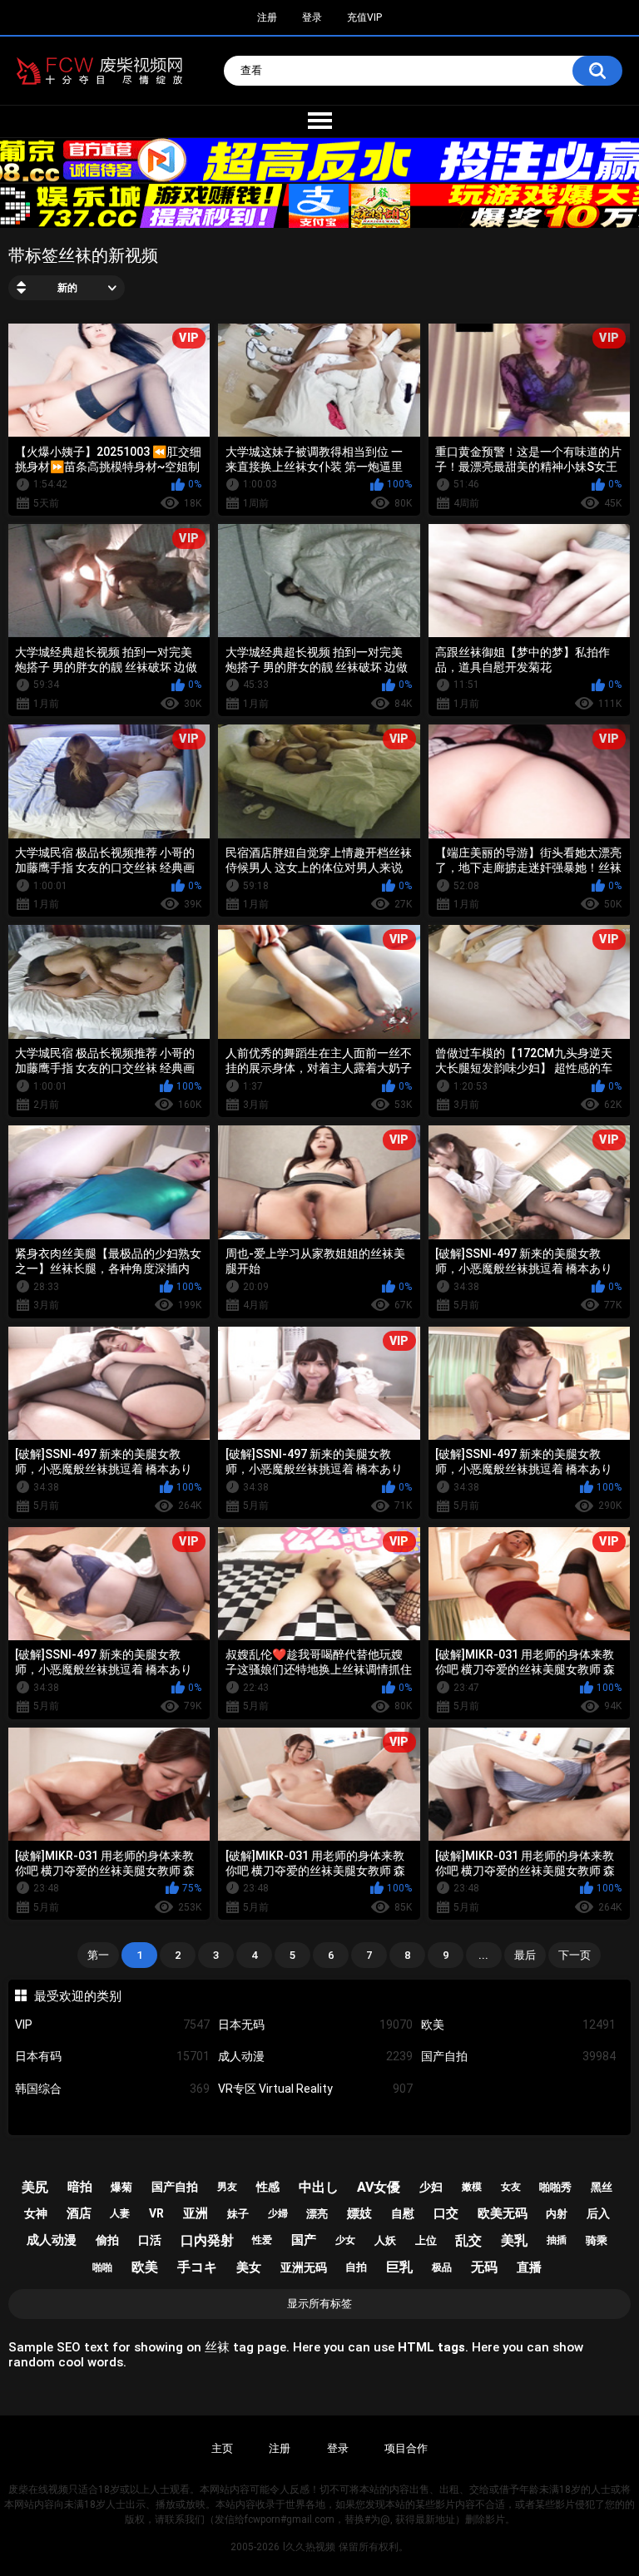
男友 (227, 2187)
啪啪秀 (555, 2187)
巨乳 (399, 2267)
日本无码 (315, 2025)
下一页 (575, 1955)
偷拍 (107, 2240)
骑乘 (597, 2240)
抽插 (557, 2240)
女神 (36, 2213)
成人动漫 (315, 2056)
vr (156, 2213)
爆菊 (121, 2187)
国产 (304, 2240)
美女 (249, 2267)
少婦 (278, 2213)
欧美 (518, 2025)
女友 (511, 2187)
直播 (529, 2267)
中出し (319, 2187)
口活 (150, 2240)
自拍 (356, 2267)
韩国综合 (112, 2089)
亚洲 (196, 2213)
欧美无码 (503, 2213)
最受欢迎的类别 (77, 1996)
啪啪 (102, 2267)
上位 (426, 2240)
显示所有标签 (319, 2304)
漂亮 (317, 2214)
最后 (525, 1955)
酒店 (79, 2213)
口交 (446, 2213)
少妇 (431, 2187)
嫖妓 (359, 2213)
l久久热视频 (309, 2547)
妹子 (238, 2214)
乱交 (468, 2240)
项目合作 (406, 2448)
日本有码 (112, 2056)
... (483, 1955)
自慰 (403, 2213)
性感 (268, 2187)
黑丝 (602, 2187)
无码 (484, 2267)
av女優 (379, 2187)
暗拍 (80, 2187)
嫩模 (472, 2187)
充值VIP (364, 17)
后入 (598, 2213)
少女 (345, 2240)
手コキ (197, 2267)
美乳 (514, 2240)
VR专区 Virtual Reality (315, 2089)
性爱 (262, 2240)
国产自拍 (518, 2056)
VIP (112, 2025)
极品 (442, 2267)
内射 (557, 2214)
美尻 (35, 2187)
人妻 (120, 2213)
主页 (222, 2448)
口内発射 (207, 2240)
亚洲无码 (304, 2267)
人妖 (385, 2240)
